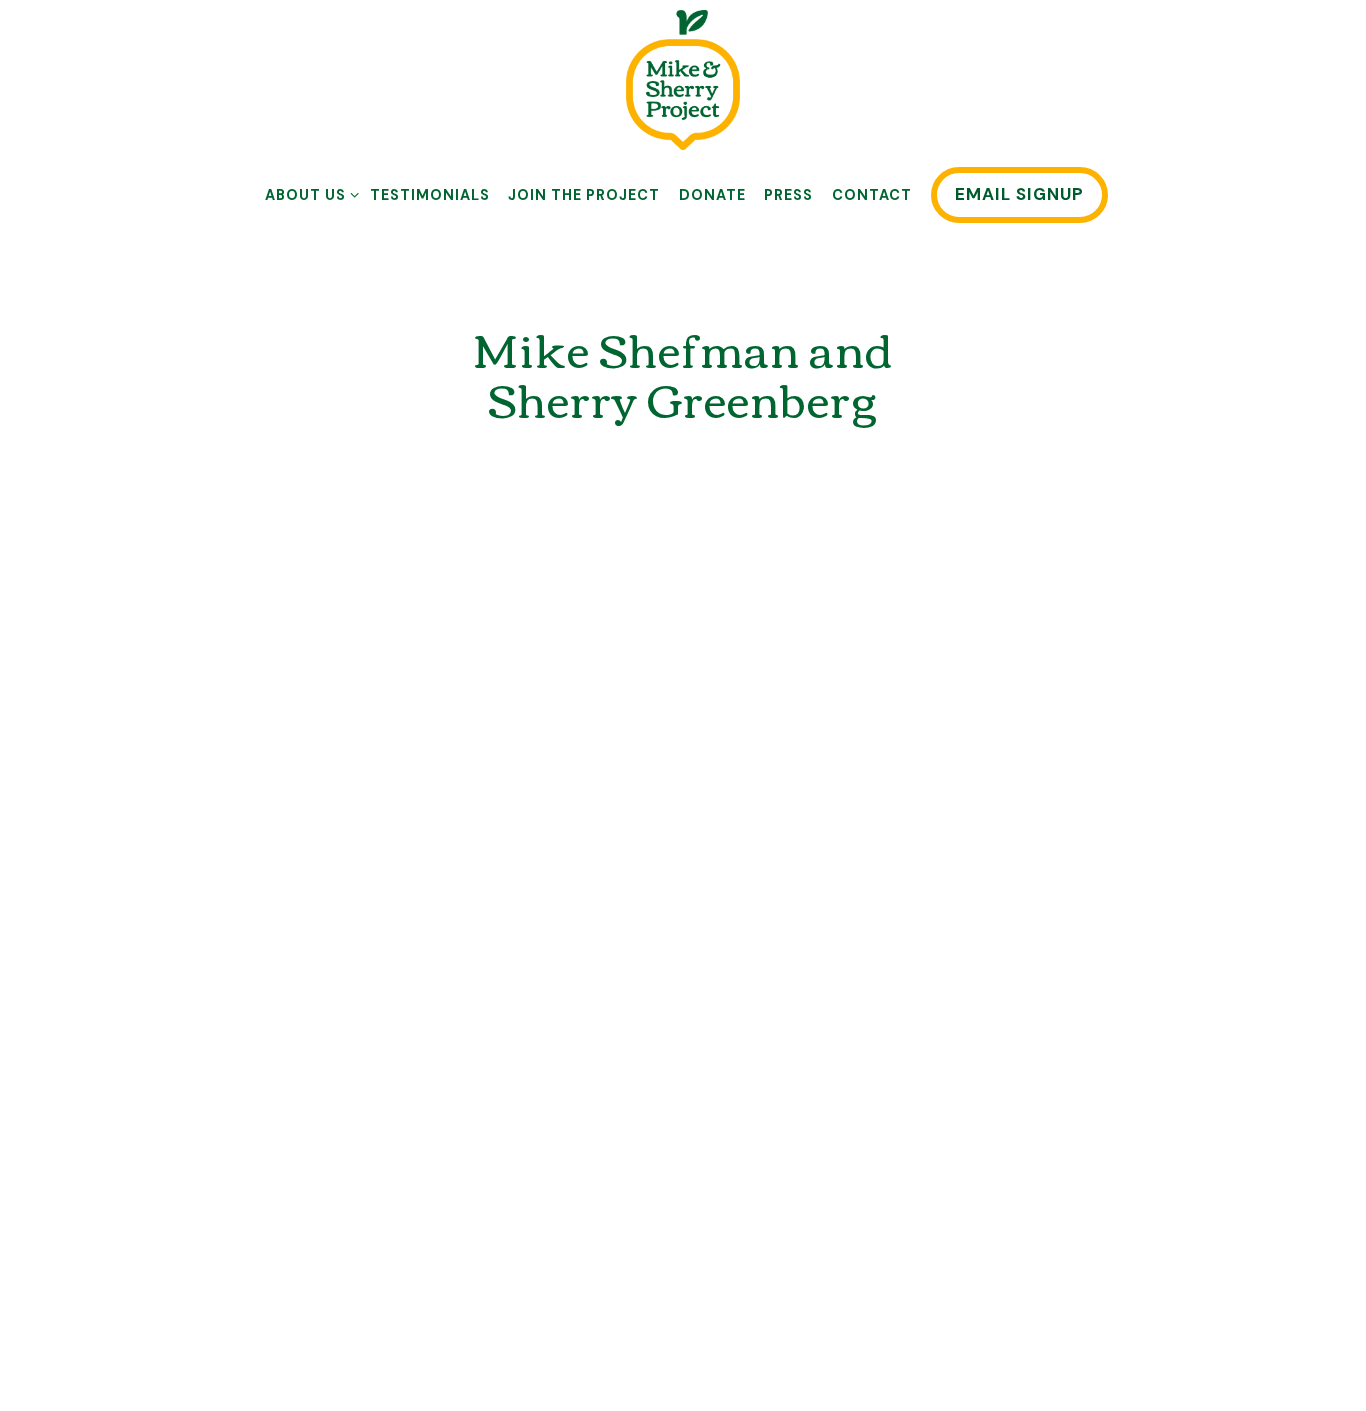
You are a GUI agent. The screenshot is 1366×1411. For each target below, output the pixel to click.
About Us (308, 194)
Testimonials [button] (430, 195)
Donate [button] (712, 195)
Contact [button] (872, 195)
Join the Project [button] (584, 195)
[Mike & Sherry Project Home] (683, 79)
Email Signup (1019, 194)
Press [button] (788, 195)
